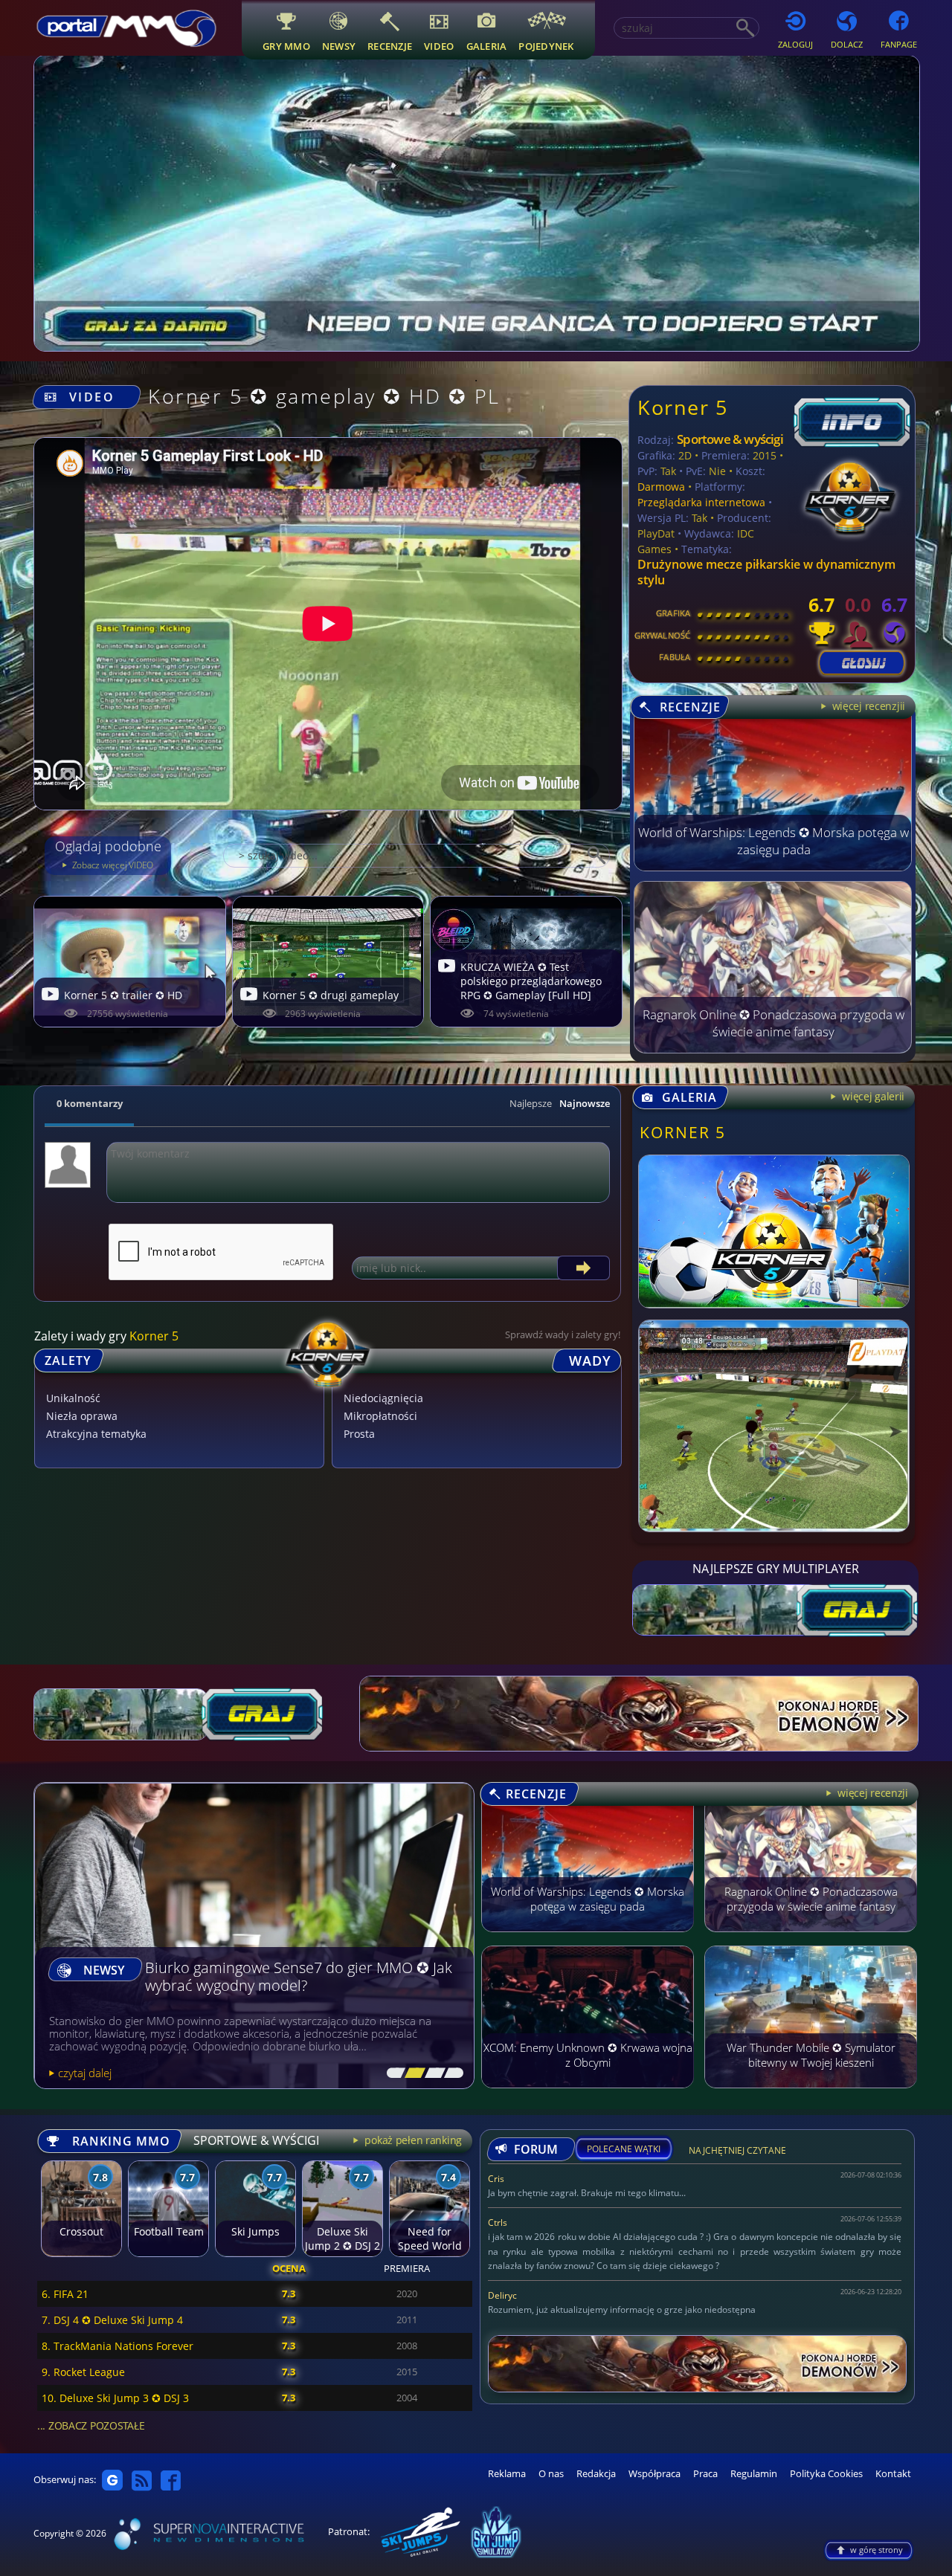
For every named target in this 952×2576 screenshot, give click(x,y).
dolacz (847, 44)
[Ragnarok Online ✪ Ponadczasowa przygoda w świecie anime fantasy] (773, 1049)
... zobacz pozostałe (91, 2425)
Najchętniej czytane (737, 2153)
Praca (705, 2474)
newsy (339, 46)
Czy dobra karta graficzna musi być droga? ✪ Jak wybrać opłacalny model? (295, 1977)
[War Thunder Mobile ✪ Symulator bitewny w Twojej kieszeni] (811, 2095)
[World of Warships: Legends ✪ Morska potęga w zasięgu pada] (773, 867)
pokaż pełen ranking (412, 2140)
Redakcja (596, 2474)
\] (450, 2073)
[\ (393, 2073)
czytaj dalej (85, 2073)
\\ (412, 2073)
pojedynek (546, 46)
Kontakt (893, 2474)
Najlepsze (531, 1103)
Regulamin (754, 2474)
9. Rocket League (83, 2372)
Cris (496, 2179)
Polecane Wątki (624, 2149)
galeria (487, 46)
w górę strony (877, 2550)
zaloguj (795, 44)
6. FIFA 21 (65, 2294)
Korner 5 (682, 407)
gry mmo (286, 46)
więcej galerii (872, 1096)
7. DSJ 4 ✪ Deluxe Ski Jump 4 (112, 2320)
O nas (551, 2474)
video (439, 46)
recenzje (390, 46)
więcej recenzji (871, 1793)
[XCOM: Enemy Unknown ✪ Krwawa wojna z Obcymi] (588, 2095)
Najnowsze (585, 1103)
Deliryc (502, 2295)
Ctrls (498, 2222)
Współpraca (654, 2474)
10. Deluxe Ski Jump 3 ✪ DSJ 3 (115, 2398)
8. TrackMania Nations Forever (118, 2346)
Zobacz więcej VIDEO (112, 865)
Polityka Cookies (826, 2474)
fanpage (899, 44)
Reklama (507, 2474)
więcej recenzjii (867, 706)
